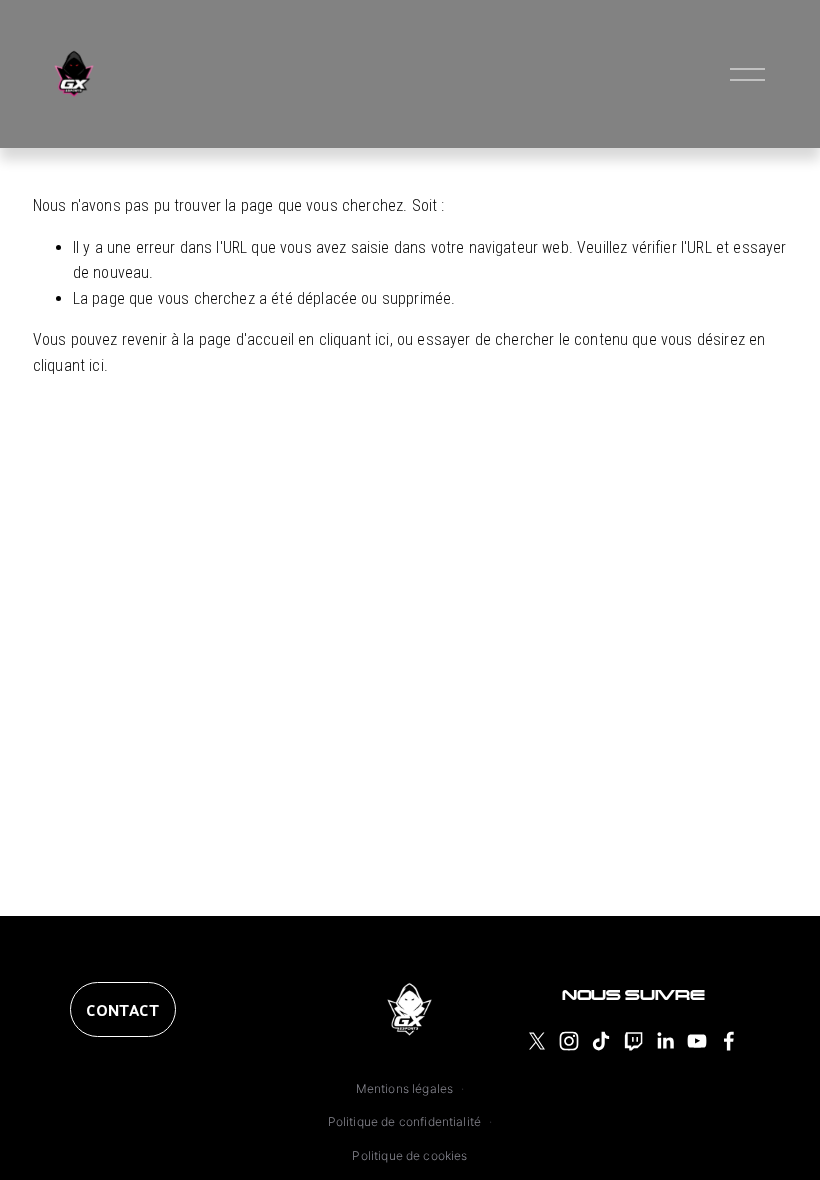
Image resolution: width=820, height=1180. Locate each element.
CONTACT (122, 1009)
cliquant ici (354, 339)
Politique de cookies (409, 1155)
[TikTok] (601, 1041)
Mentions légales (405, 1088)
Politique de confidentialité (404, 1121)
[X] (537, 1041)
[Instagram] (569, 1041)
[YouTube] (697, 1041)
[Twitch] (633, 1041)
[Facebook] (729, 1041)
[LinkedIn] (665, 1041)
